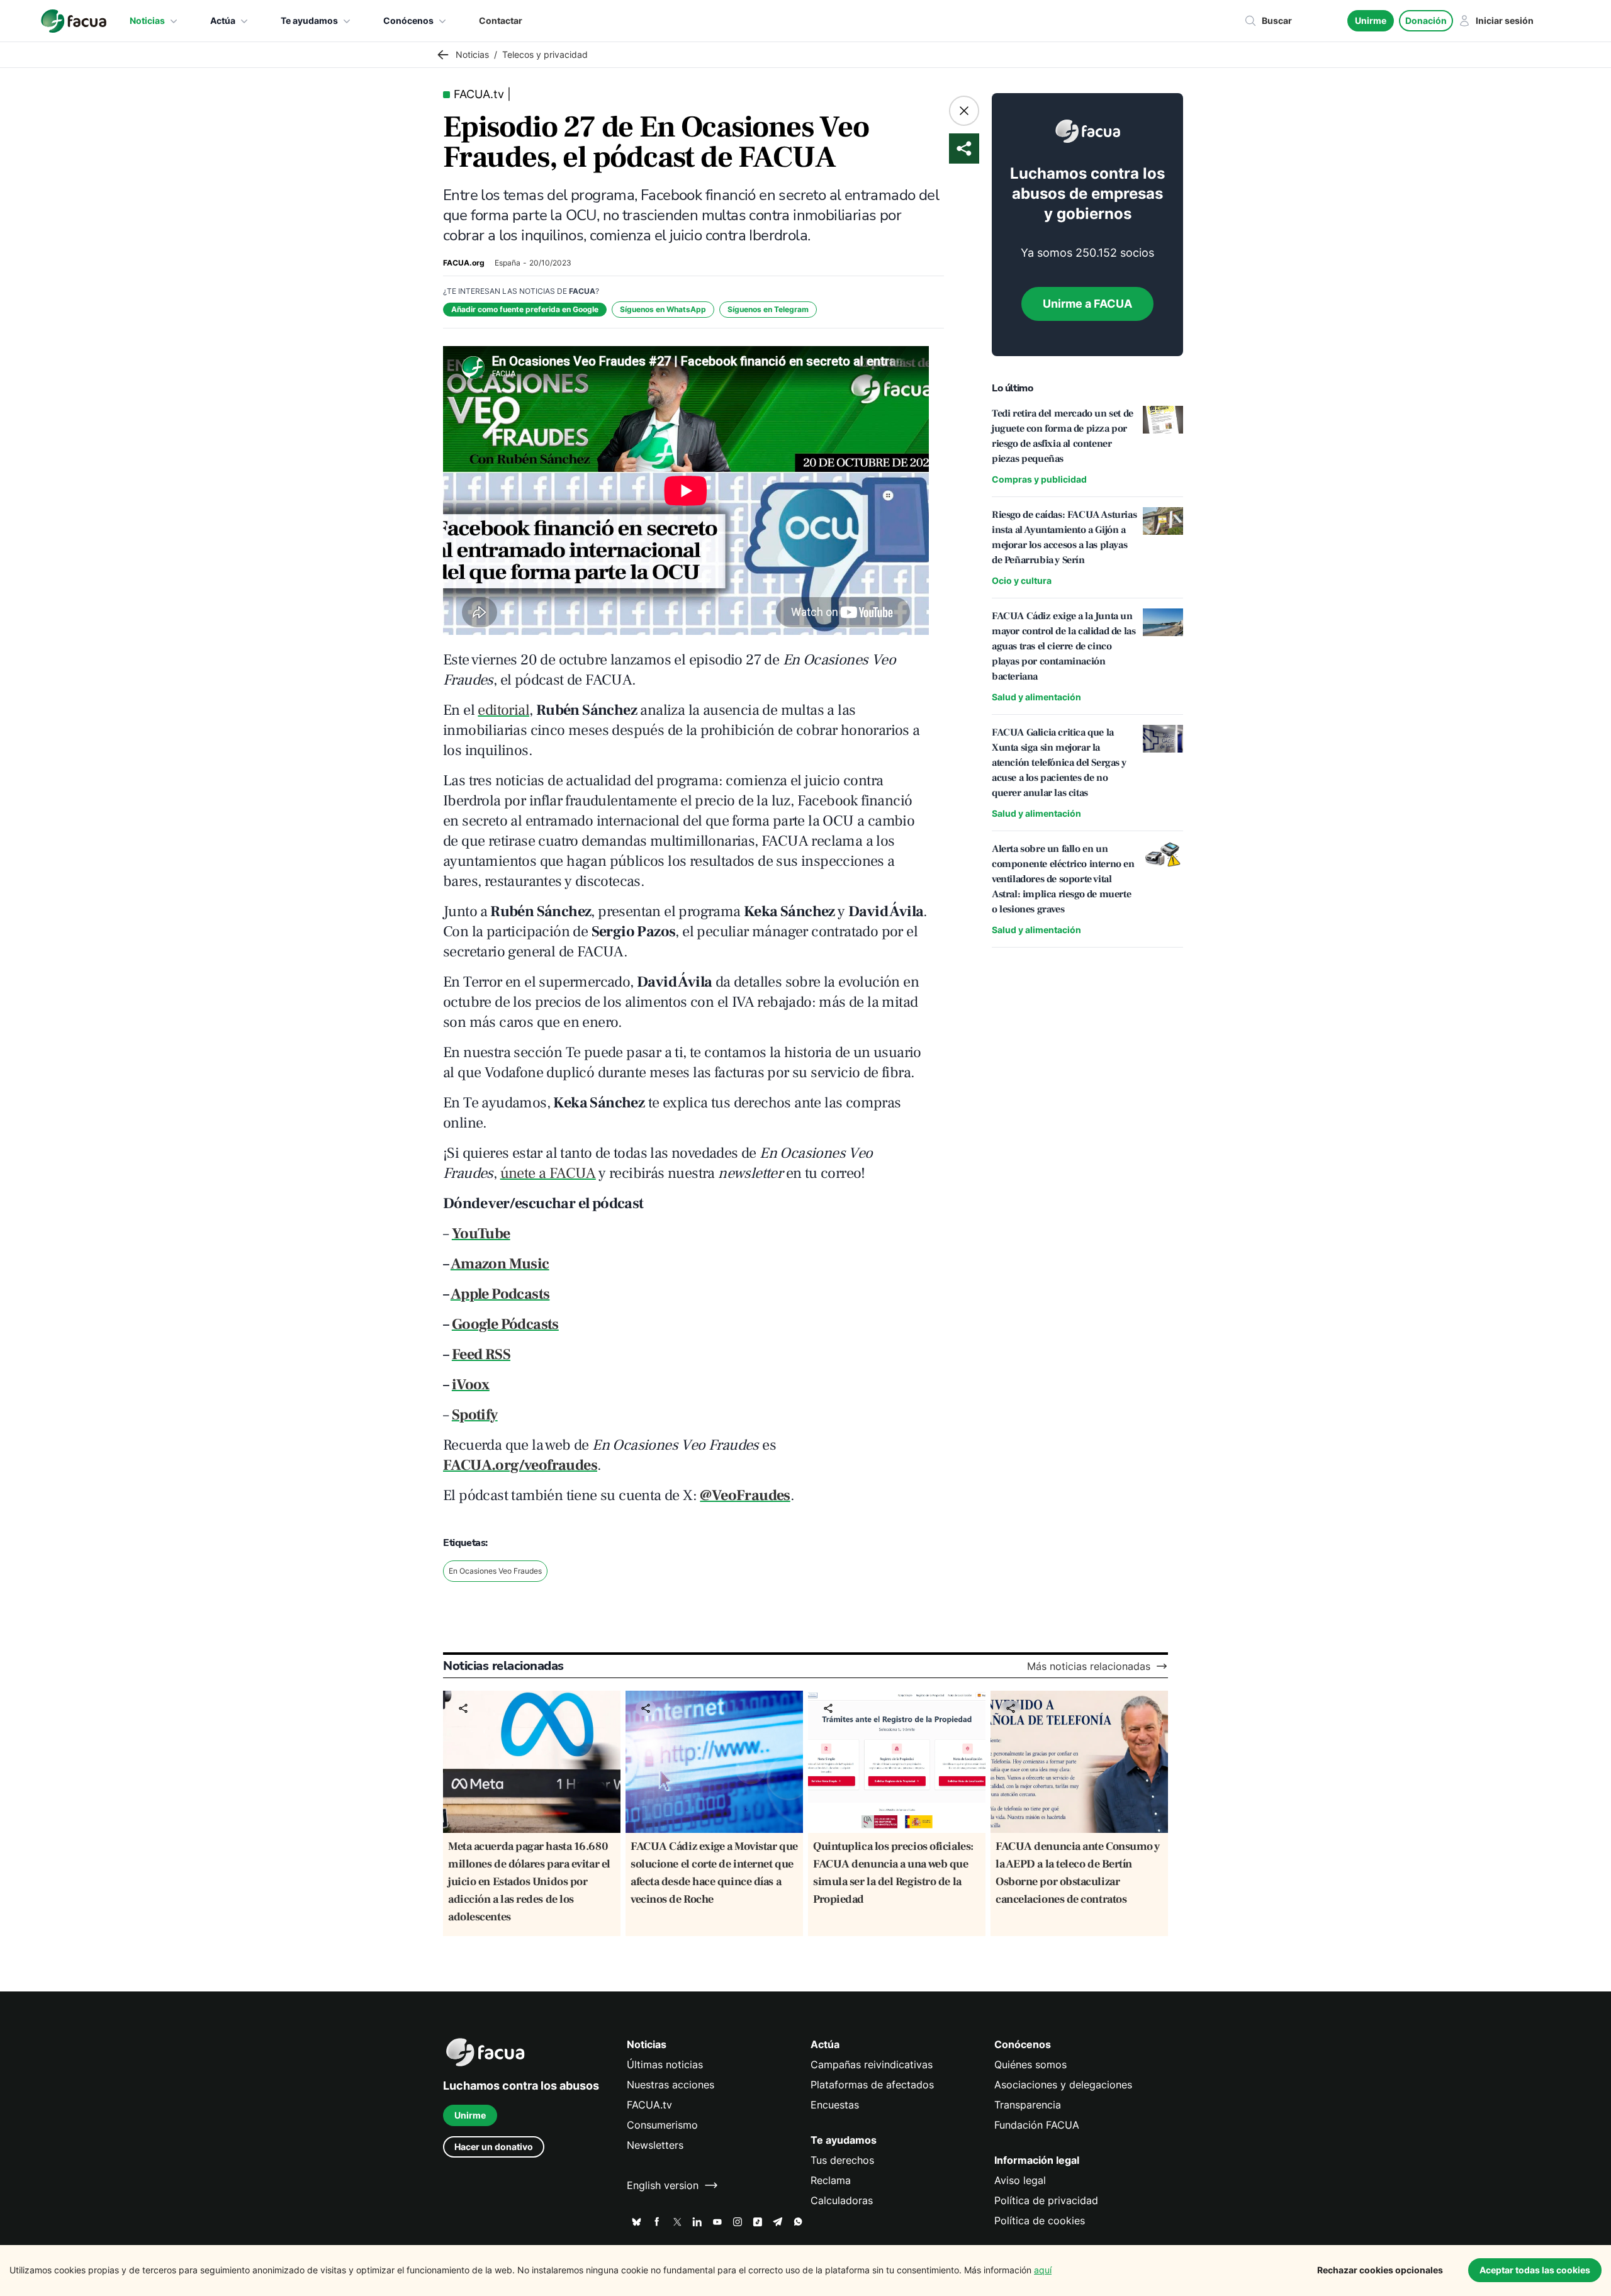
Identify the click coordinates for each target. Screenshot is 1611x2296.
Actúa (223, 20)
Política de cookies (1040, 2220)
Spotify (475, 1415)
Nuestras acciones (671, 2085)
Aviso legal (1020, 2180)
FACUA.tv (649, 2105)
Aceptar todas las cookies (1535, 2270)
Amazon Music (500, 1264)
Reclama (831, 2180)
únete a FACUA (548, 1173)
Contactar (501, 20)
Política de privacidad (1046, 2200)
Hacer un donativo (494, 2147)
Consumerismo (662, 2125)
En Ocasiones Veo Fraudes (495, 1571)
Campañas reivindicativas (872, 2064)
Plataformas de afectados (872, 2085)
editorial (503, 710)
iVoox (471, 1385)
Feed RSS (481, 1354)
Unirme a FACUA (1087, 304)
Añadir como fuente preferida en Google (525, 309)
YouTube (481, 1234)
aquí (1043, 2270)
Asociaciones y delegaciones (1063, 2085)
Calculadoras (842, 2200)
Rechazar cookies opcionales (1380, 2270)
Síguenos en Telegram (768, 309)
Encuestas (835, 2105)
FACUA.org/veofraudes (520, 1465)
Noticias (147, 20)
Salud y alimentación (1036, 697)
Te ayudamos (309, 20)
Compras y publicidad (1039, 479)
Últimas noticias (665, 2064)
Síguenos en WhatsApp (663, 309)
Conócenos (408, 20)
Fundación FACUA (1037, 2125)
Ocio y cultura (1022, 580)
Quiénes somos (1030, 2064)
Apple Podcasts (500, 1294)
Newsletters (655, 2145)
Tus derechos (842, 2160)
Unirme (1371, 20)
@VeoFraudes (745, 1495)
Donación (1426, 20)
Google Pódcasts (505, 1324)
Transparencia (1028, 2105)
